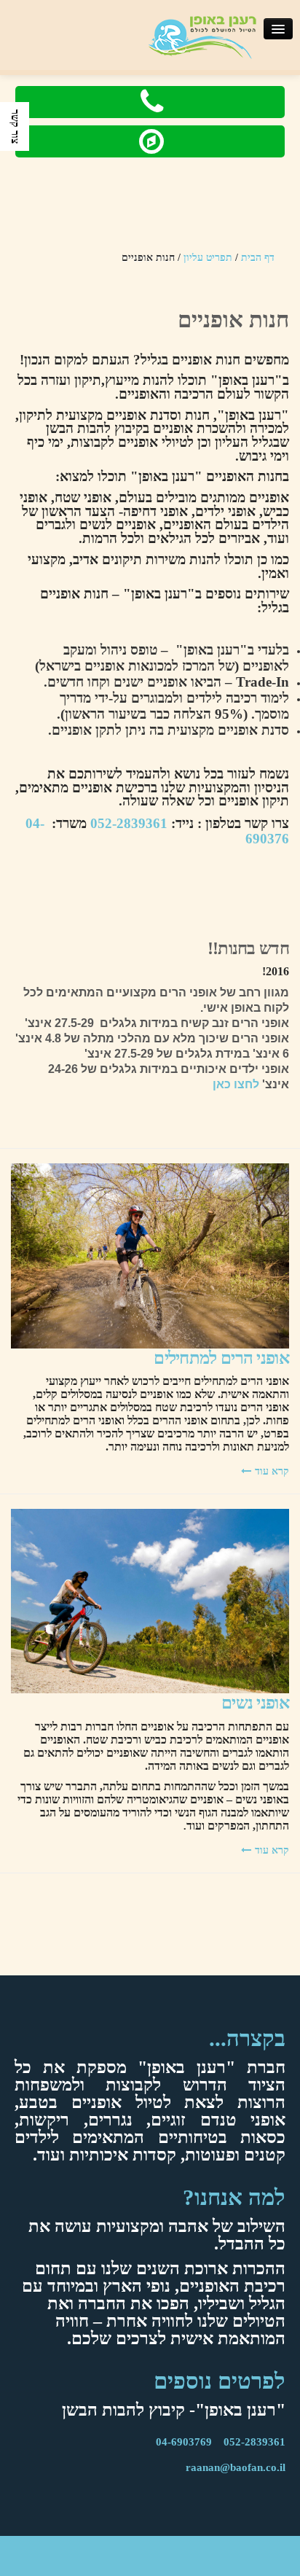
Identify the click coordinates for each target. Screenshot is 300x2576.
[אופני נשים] (150, 1600)
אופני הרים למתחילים (221, 1358)
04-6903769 (184, 2442)
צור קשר (15, 126)
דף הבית (258, 258)
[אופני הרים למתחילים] (150, 1255)
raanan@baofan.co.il (236, 2467)
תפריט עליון (208, 258)
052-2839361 (129, 823)
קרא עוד (272, 1471)
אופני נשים (255, 1703)
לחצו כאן (236, 1084)
